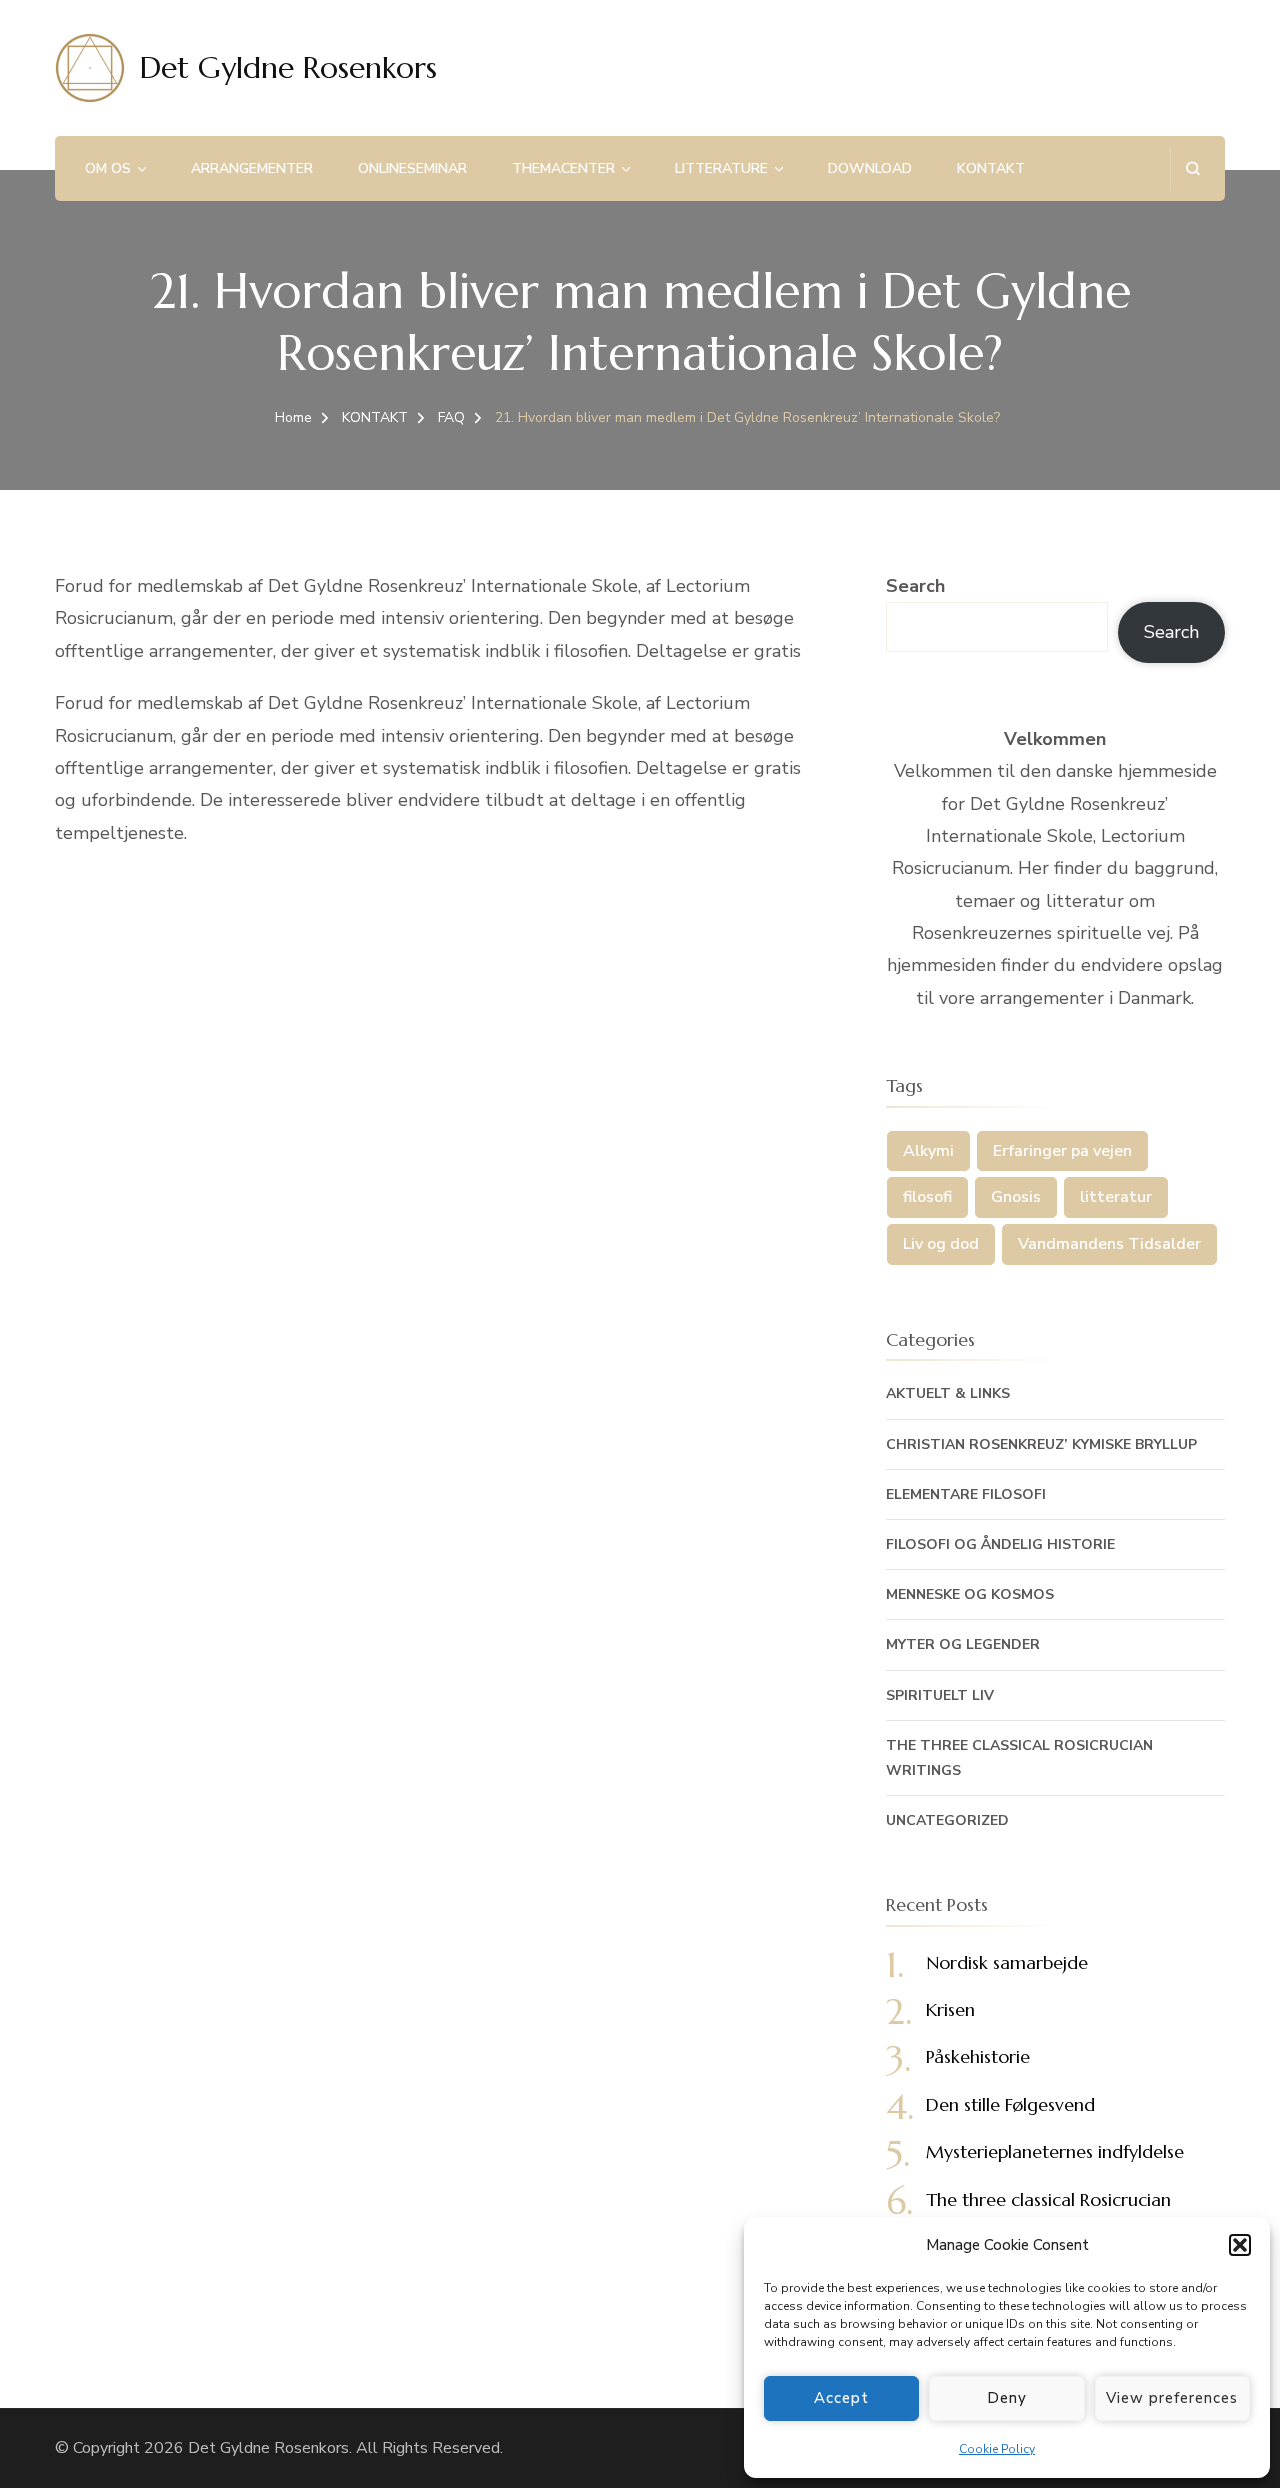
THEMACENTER (563, 168)
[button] (1240, 2245)
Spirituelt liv (940, 1695)
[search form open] (1192, 168)
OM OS (108, 168)
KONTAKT (991, 168)
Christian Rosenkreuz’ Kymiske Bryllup (1041, 1444)
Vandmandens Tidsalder (1109, 1244)
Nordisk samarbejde (1007, 1962)
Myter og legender (963, 1644)
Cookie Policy (997, 2449)
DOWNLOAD (870, 168)
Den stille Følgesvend (1010, 2104)
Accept (841, 2398)
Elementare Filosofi (966, 1494)
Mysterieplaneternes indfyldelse (1055, 2151)
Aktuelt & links (948, 1393)
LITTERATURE (721, 168)
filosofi (927, 1197)
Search (915, 586)
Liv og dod (941, 1244)
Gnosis (1016, 1197)
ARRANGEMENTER (252, 168)
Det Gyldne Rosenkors (288, 67)
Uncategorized (947, 1820)
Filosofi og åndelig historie (1000, 1544)
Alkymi (928, 1151)
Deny (1007, 2398)
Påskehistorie (978, 2056)
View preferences (1172, 2398)
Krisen (950, 2009)
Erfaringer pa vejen (1062, 1151)
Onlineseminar (412, 168)
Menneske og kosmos (970, 1594)
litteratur (1116, 1197)
